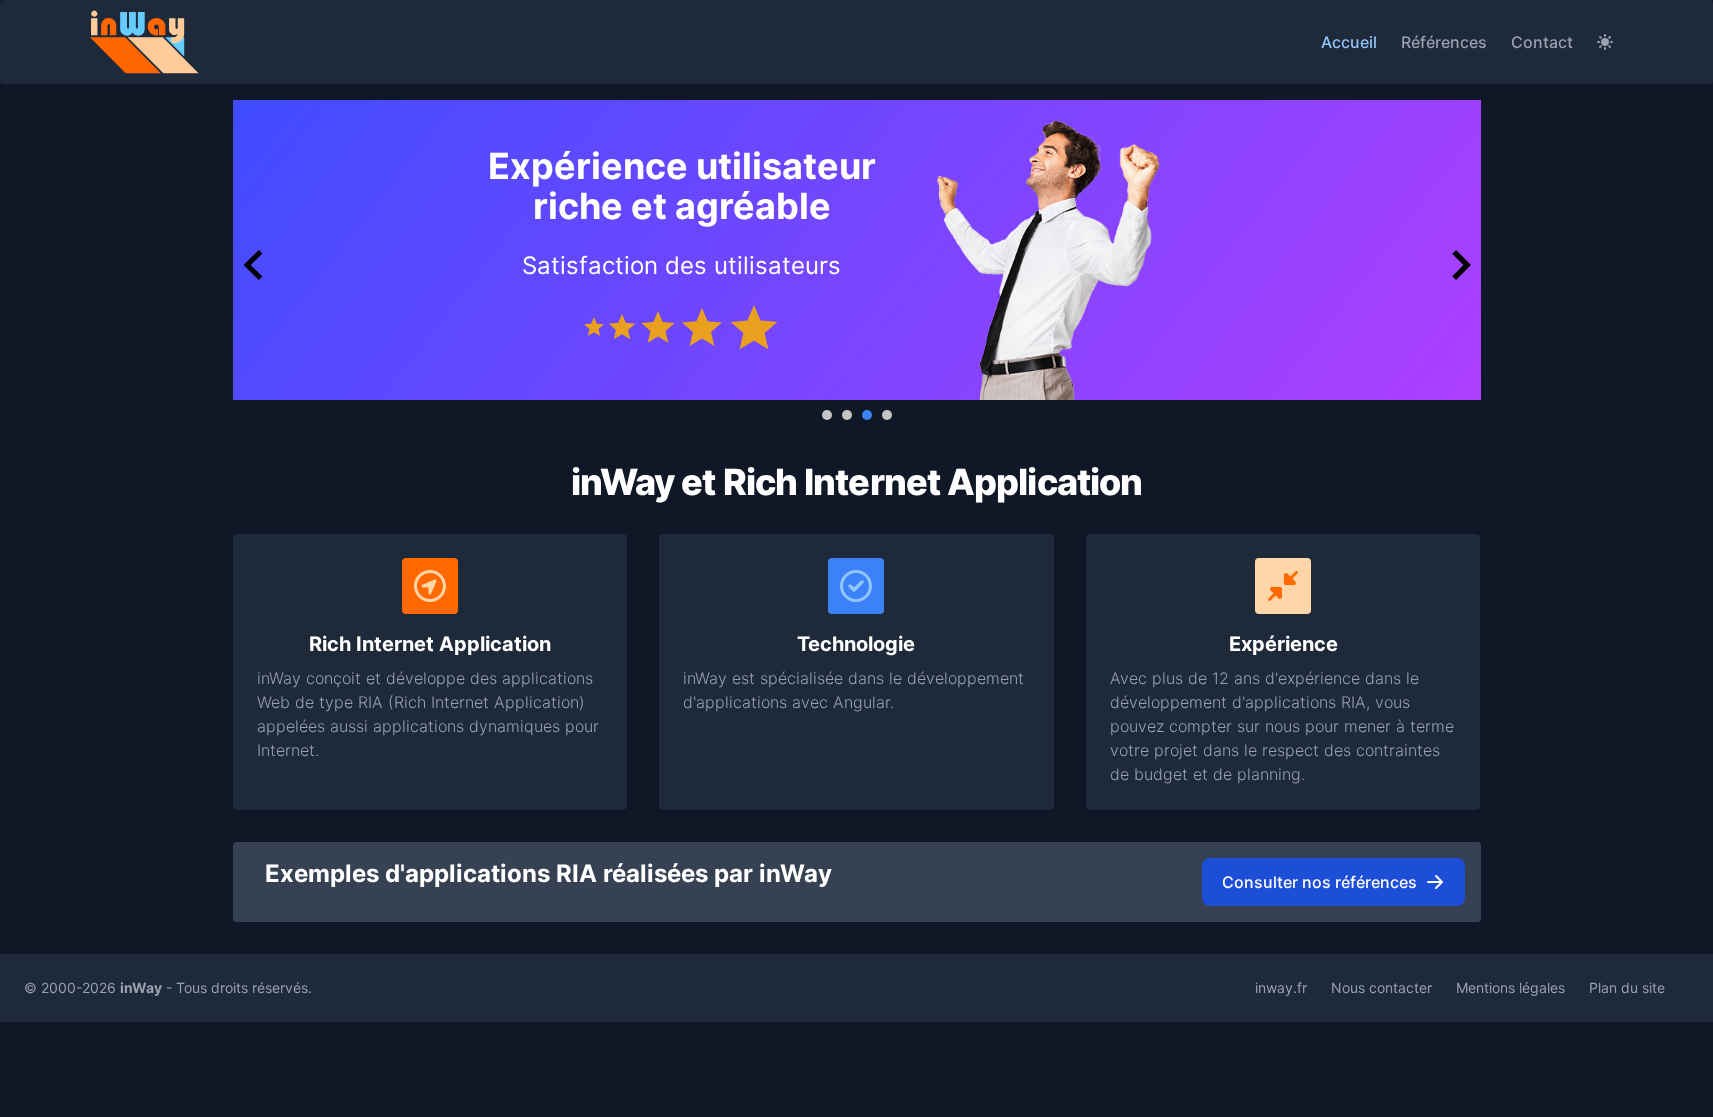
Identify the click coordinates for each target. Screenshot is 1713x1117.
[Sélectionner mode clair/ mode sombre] (1605, 42)
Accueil (1349, 42)
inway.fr (1281, 987)
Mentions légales (1510, 987)
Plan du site (1627, 987)
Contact (1542, 42)
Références (1444, 42)
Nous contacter (1381, 987)
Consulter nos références (1319, 882)
